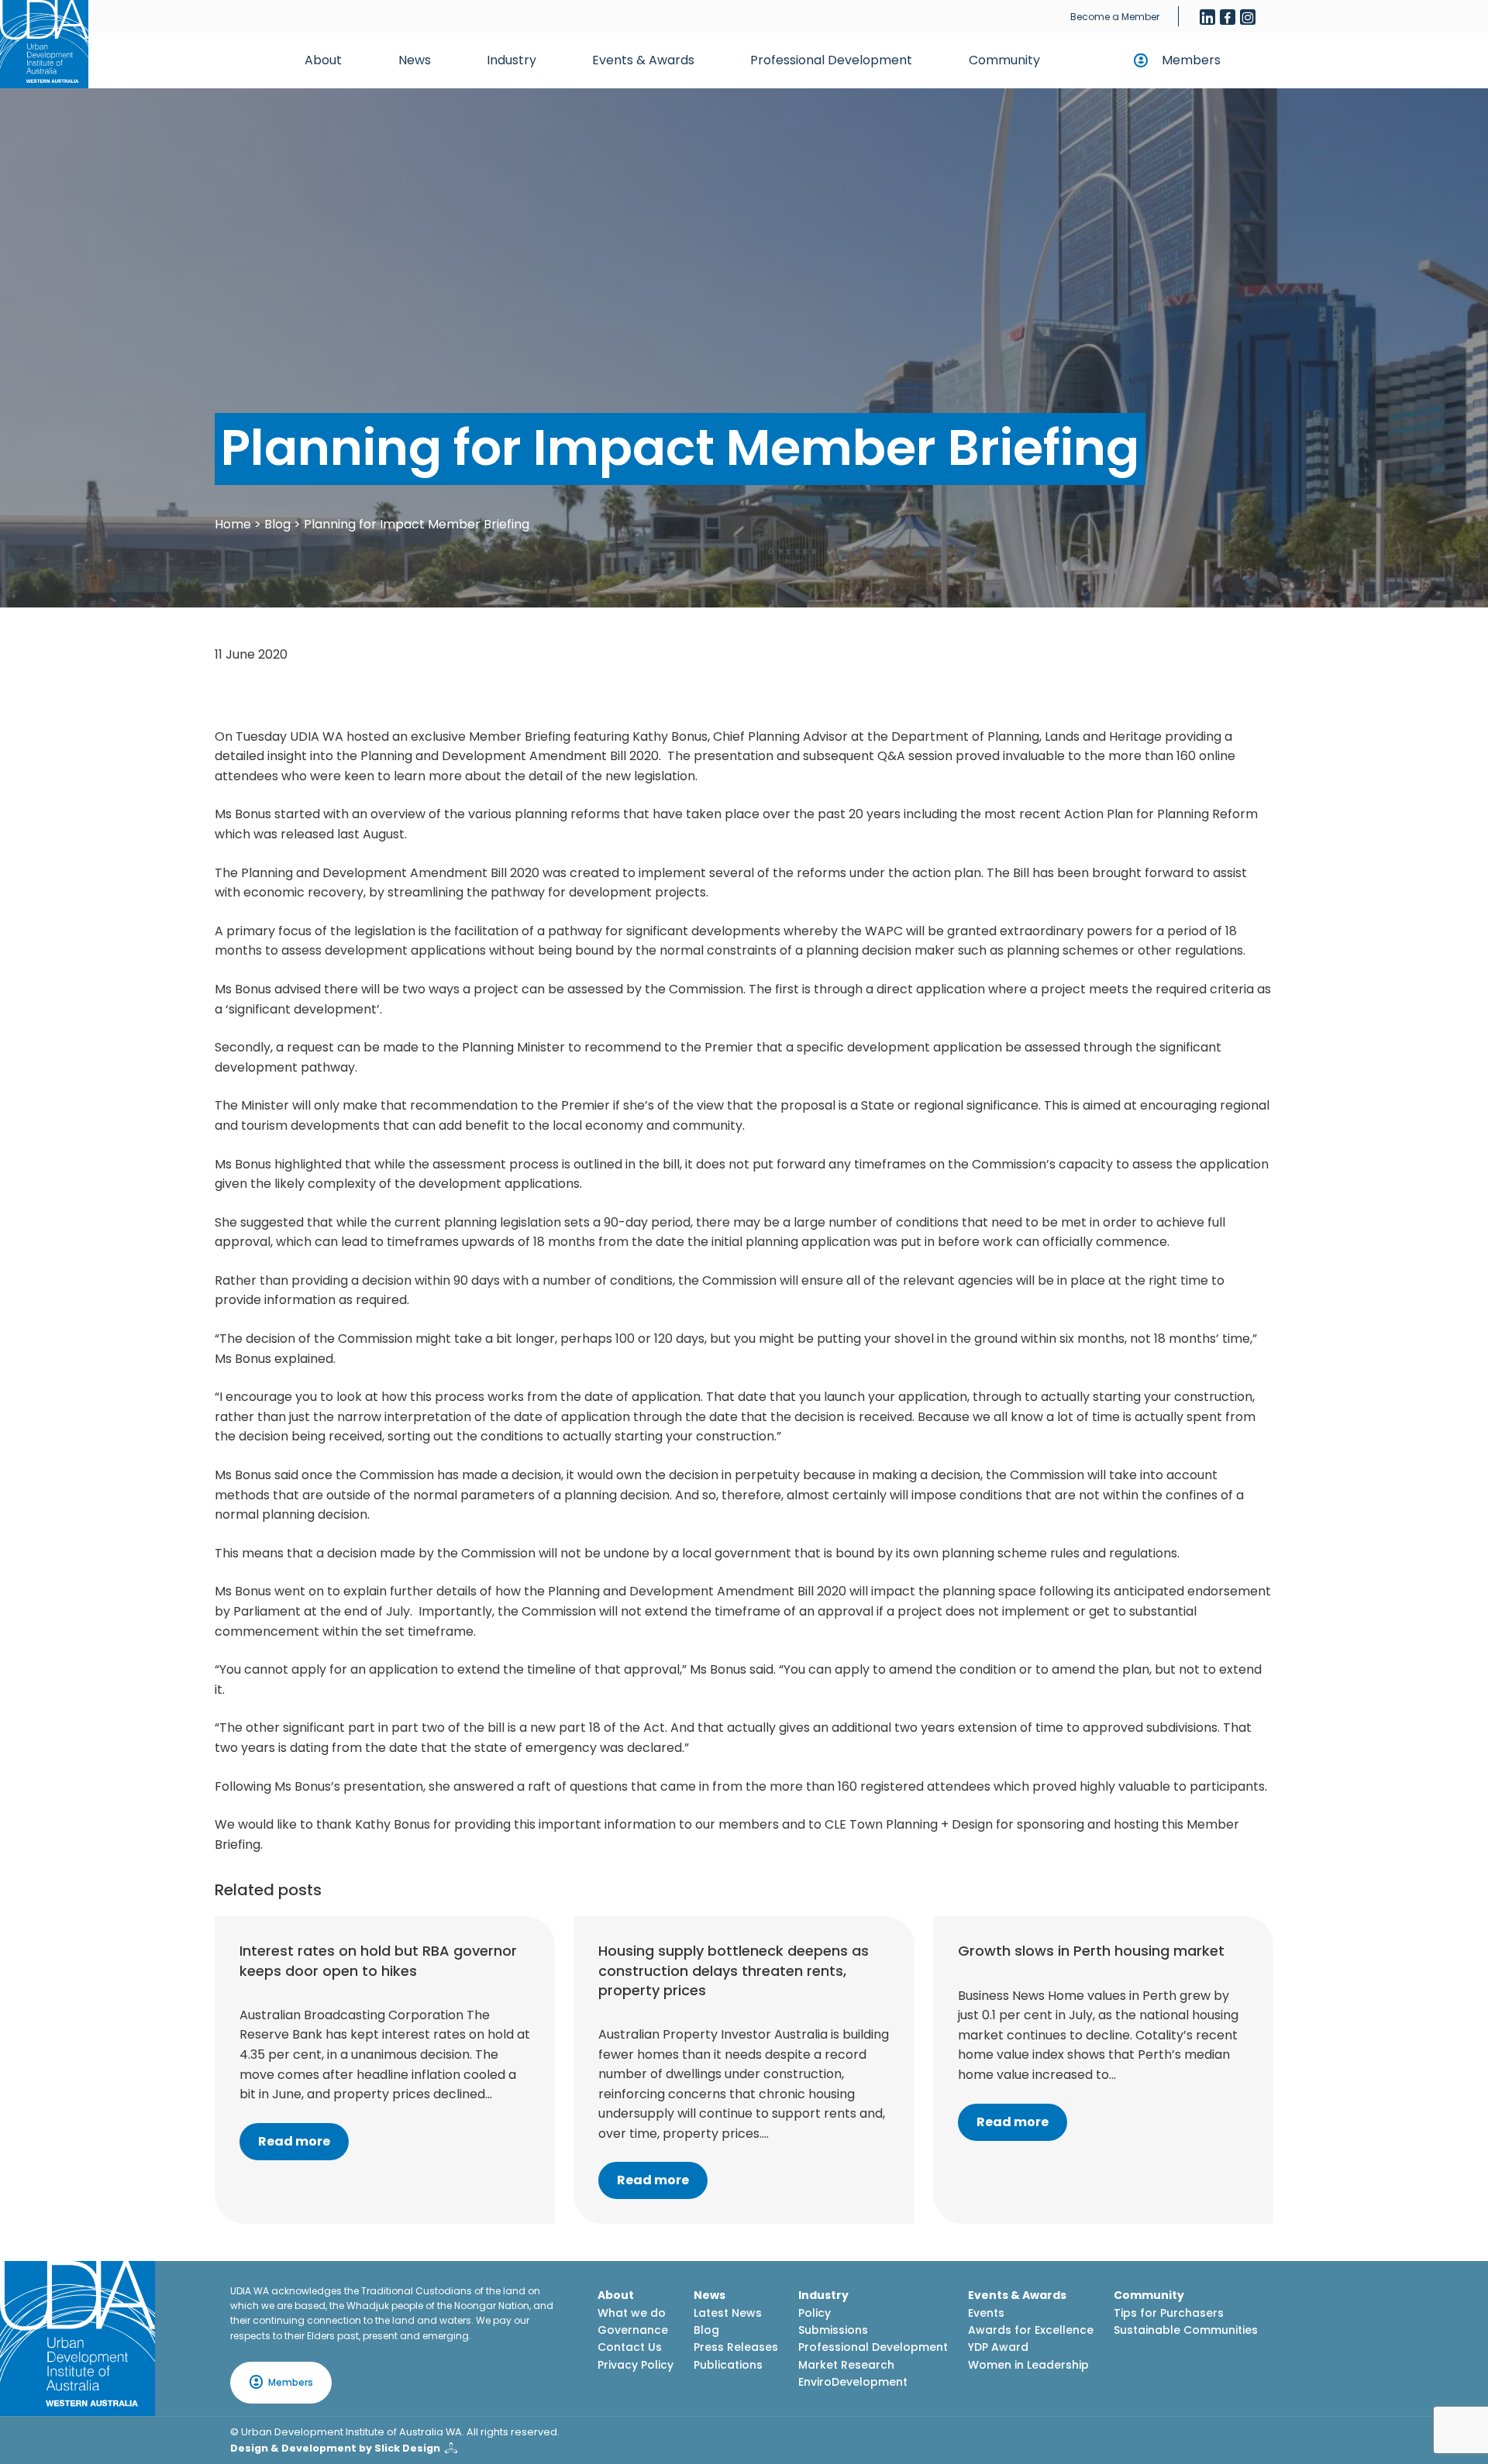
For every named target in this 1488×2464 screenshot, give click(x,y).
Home (233, 524)
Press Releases (736, 2347)
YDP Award (998, 2347)
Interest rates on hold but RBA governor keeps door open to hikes (378, 1960)
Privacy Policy (635, 2365)
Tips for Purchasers (1169, 2313)
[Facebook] (1228, 17)
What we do (632, 2313)
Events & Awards (643, 60)
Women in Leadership (1028, 2365)
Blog (277, 524)
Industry (511, 60)
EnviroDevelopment (853, 2382)
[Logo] (77, 2338)
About (323, 60)
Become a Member (1115, 17)
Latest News (728, 2313)
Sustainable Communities (1186, 2330)
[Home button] (44, 44)
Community (1004, 60)
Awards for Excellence (1031, 2330)
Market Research (846, 2365)
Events (986, 2313)
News (415, 60)
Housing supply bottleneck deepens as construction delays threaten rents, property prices (734, 1970)
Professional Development (831, 60)
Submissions (833, 2330)
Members (1191, 60)
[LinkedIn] (1207, 17)
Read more (294, 2141)
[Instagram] (1248, 17)
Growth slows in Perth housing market (1091, 1951)
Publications (728, 2365)
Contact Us (630, 2347)
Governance (633, 2330)
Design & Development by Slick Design (335, 2448)
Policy (815, 2313)
